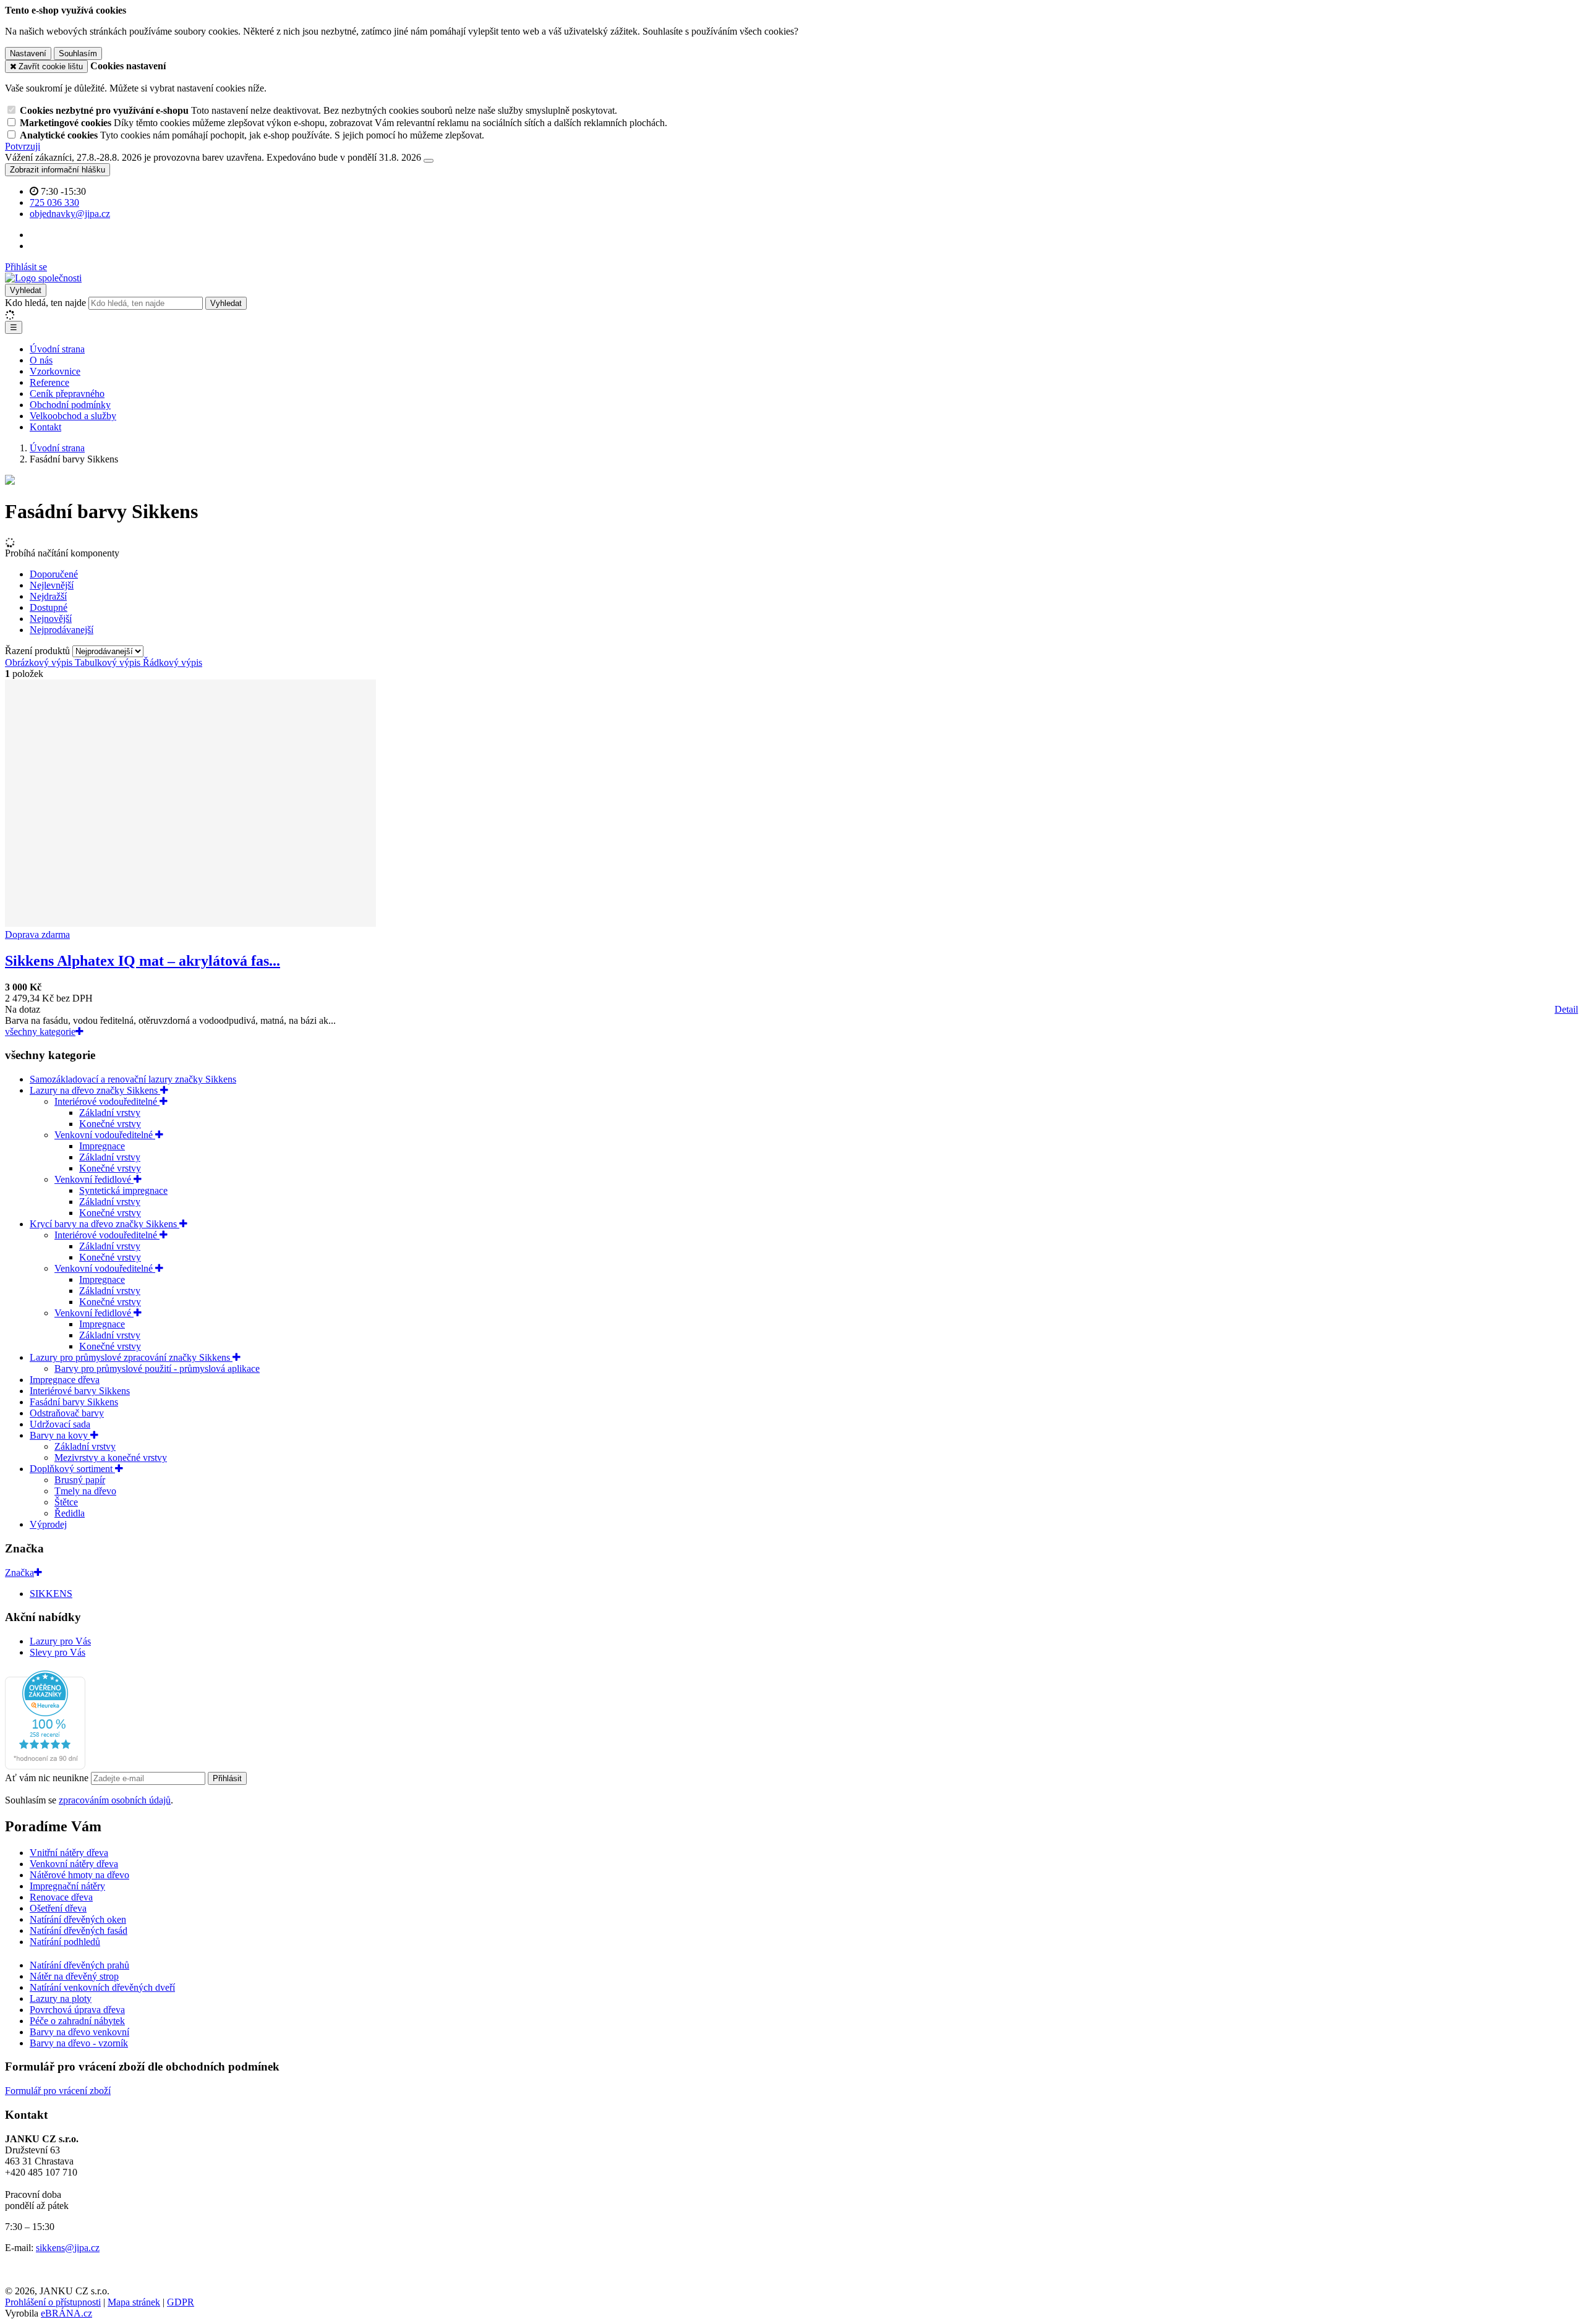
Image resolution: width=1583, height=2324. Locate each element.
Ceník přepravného (67, 394)
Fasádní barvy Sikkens (74, 1402)
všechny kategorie (40, 1032)
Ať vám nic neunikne (48, 1778)
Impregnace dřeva (65, 1380)
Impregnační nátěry (67, 1886)
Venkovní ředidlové (94, 1179)
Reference (49, 382)
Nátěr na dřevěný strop (74, 1976)
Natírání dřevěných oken (78, 1919)
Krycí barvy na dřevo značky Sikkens (105, 1224)
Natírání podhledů (65, 1942)
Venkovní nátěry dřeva (74, 1864)
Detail (1566, 1009)
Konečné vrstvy (110, 1124)
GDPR (181, 2302)
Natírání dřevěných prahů (79, 1965)
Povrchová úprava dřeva (77, 2010)
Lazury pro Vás (60, 1641)
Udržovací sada (60, 1424)
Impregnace (102, 1146)
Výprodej (48, 1524)
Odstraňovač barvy (67, 1413)
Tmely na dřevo (85, 1491)
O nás (41, 360)
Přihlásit (227, 1778)
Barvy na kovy (60, 1435)
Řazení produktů (39, 651)
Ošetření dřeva (58, 1908)
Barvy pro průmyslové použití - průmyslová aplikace (157, 1368)
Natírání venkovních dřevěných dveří (102, 1987)
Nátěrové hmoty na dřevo (79, 1875)
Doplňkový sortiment (72, 1469)
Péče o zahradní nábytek (77, 2021)
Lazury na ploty (61, 1998)
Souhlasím (78, 53)
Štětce (66, 1502)
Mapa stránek (134, 2302)
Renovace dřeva (61, 1897)
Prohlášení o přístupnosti (53, 2302)
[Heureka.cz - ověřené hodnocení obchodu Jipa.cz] (45, 1766)
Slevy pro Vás (58, 1652)
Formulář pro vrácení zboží (58, 2091)
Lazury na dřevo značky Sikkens (95, 1090)
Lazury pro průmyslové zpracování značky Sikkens (131, 1357)
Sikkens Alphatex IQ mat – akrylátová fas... (143, 961)
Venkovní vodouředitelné (105, 1135)
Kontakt (45, 427)
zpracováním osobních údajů (115, 1800)
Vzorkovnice (55, 371)
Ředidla (70, 1513)
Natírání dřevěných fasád (79, 1930)
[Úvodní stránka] (43, 278)
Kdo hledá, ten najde (45, 303)
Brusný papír (80, 1480)
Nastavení (28, 53)
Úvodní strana (57, 349)
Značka (19, 1573)
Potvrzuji (23, 146)
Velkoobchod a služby (73, 416)
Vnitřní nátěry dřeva (69, 1853)
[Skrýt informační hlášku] (429, 161)
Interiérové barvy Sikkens (80, 1391)
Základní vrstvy (110, 1113)
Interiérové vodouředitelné (107, 1101)
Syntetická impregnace (123, 1190)
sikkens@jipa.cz (68, 2248)
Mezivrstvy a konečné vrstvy (111, 1458)
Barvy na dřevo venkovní (79, 2032)
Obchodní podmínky (70, 405)
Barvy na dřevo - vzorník (79, 2043)
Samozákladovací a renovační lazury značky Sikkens (133, 1079)
